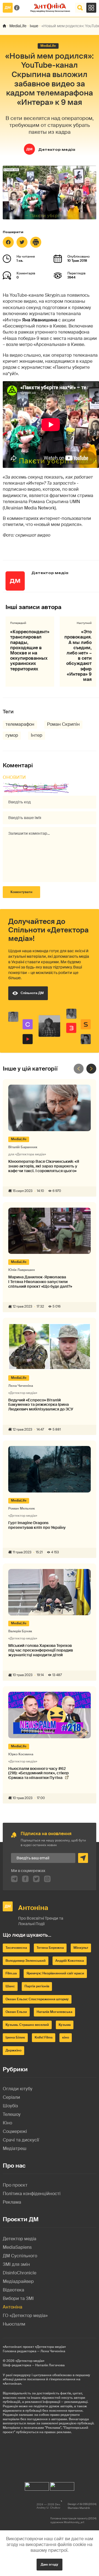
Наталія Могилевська (54, 2012)
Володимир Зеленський (26, 1961)
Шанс (10, 1986)
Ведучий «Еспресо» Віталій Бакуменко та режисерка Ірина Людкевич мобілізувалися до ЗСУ (41, 1405)
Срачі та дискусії (21, 2140)
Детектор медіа (57, 150)
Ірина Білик (15, 2037)
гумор (12, 735)
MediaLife (18, 26)
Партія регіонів (37, 1986)
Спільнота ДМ (32, 993)
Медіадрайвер (18, 2281)
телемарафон (20, 724)
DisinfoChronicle (20, 2273)
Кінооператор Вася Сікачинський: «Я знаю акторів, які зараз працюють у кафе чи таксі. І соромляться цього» (44, 1166)
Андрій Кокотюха (70, 1961)
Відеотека (13, 2290)
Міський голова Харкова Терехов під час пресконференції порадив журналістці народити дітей (41, 1650)
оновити (14, 777)
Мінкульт (81, 1948)
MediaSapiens (17, 2247)
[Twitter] (22, 242)
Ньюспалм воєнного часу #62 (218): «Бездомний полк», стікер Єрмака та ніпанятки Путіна (38, 1773)
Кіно (7, 2123)
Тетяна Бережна (50, 1948)
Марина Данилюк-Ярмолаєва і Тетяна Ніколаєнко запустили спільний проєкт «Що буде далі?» (40, 1282)
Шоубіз (10, 2106)
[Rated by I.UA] (37, 2485)
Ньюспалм (14, 2324)
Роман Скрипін (63, 724)
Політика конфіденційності (32, 2194)
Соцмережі (15, 2131)
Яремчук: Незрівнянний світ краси (55, 1973)
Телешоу (12, 2114)
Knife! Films (44, 2037)
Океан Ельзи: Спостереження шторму (37, 1999)
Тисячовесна (16, 1948)
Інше (34, 26)
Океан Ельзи (16, 2012)
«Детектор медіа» (30, 2361)
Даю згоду (50, 2564)
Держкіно (13, 2050)
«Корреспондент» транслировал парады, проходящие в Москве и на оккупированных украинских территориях (30, 650)
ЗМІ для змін (16, 2264)
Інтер (37, 735)
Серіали (11, 2097)
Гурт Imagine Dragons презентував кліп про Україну (37, 1525)
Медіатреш (15, 2148)
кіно (66, 2037)
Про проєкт (15, 2185)
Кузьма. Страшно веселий (27, 2025)
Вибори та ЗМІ (18, 2298)
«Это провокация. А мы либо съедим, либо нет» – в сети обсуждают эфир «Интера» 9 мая (78, 656)
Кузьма (65, 2025)
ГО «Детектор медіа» (25, 2316)
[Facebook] (8, 242)
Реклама (12, 2202)
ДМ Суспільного (20, 2256)
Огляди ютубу (18, 2089)
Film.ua (11, 1973)
